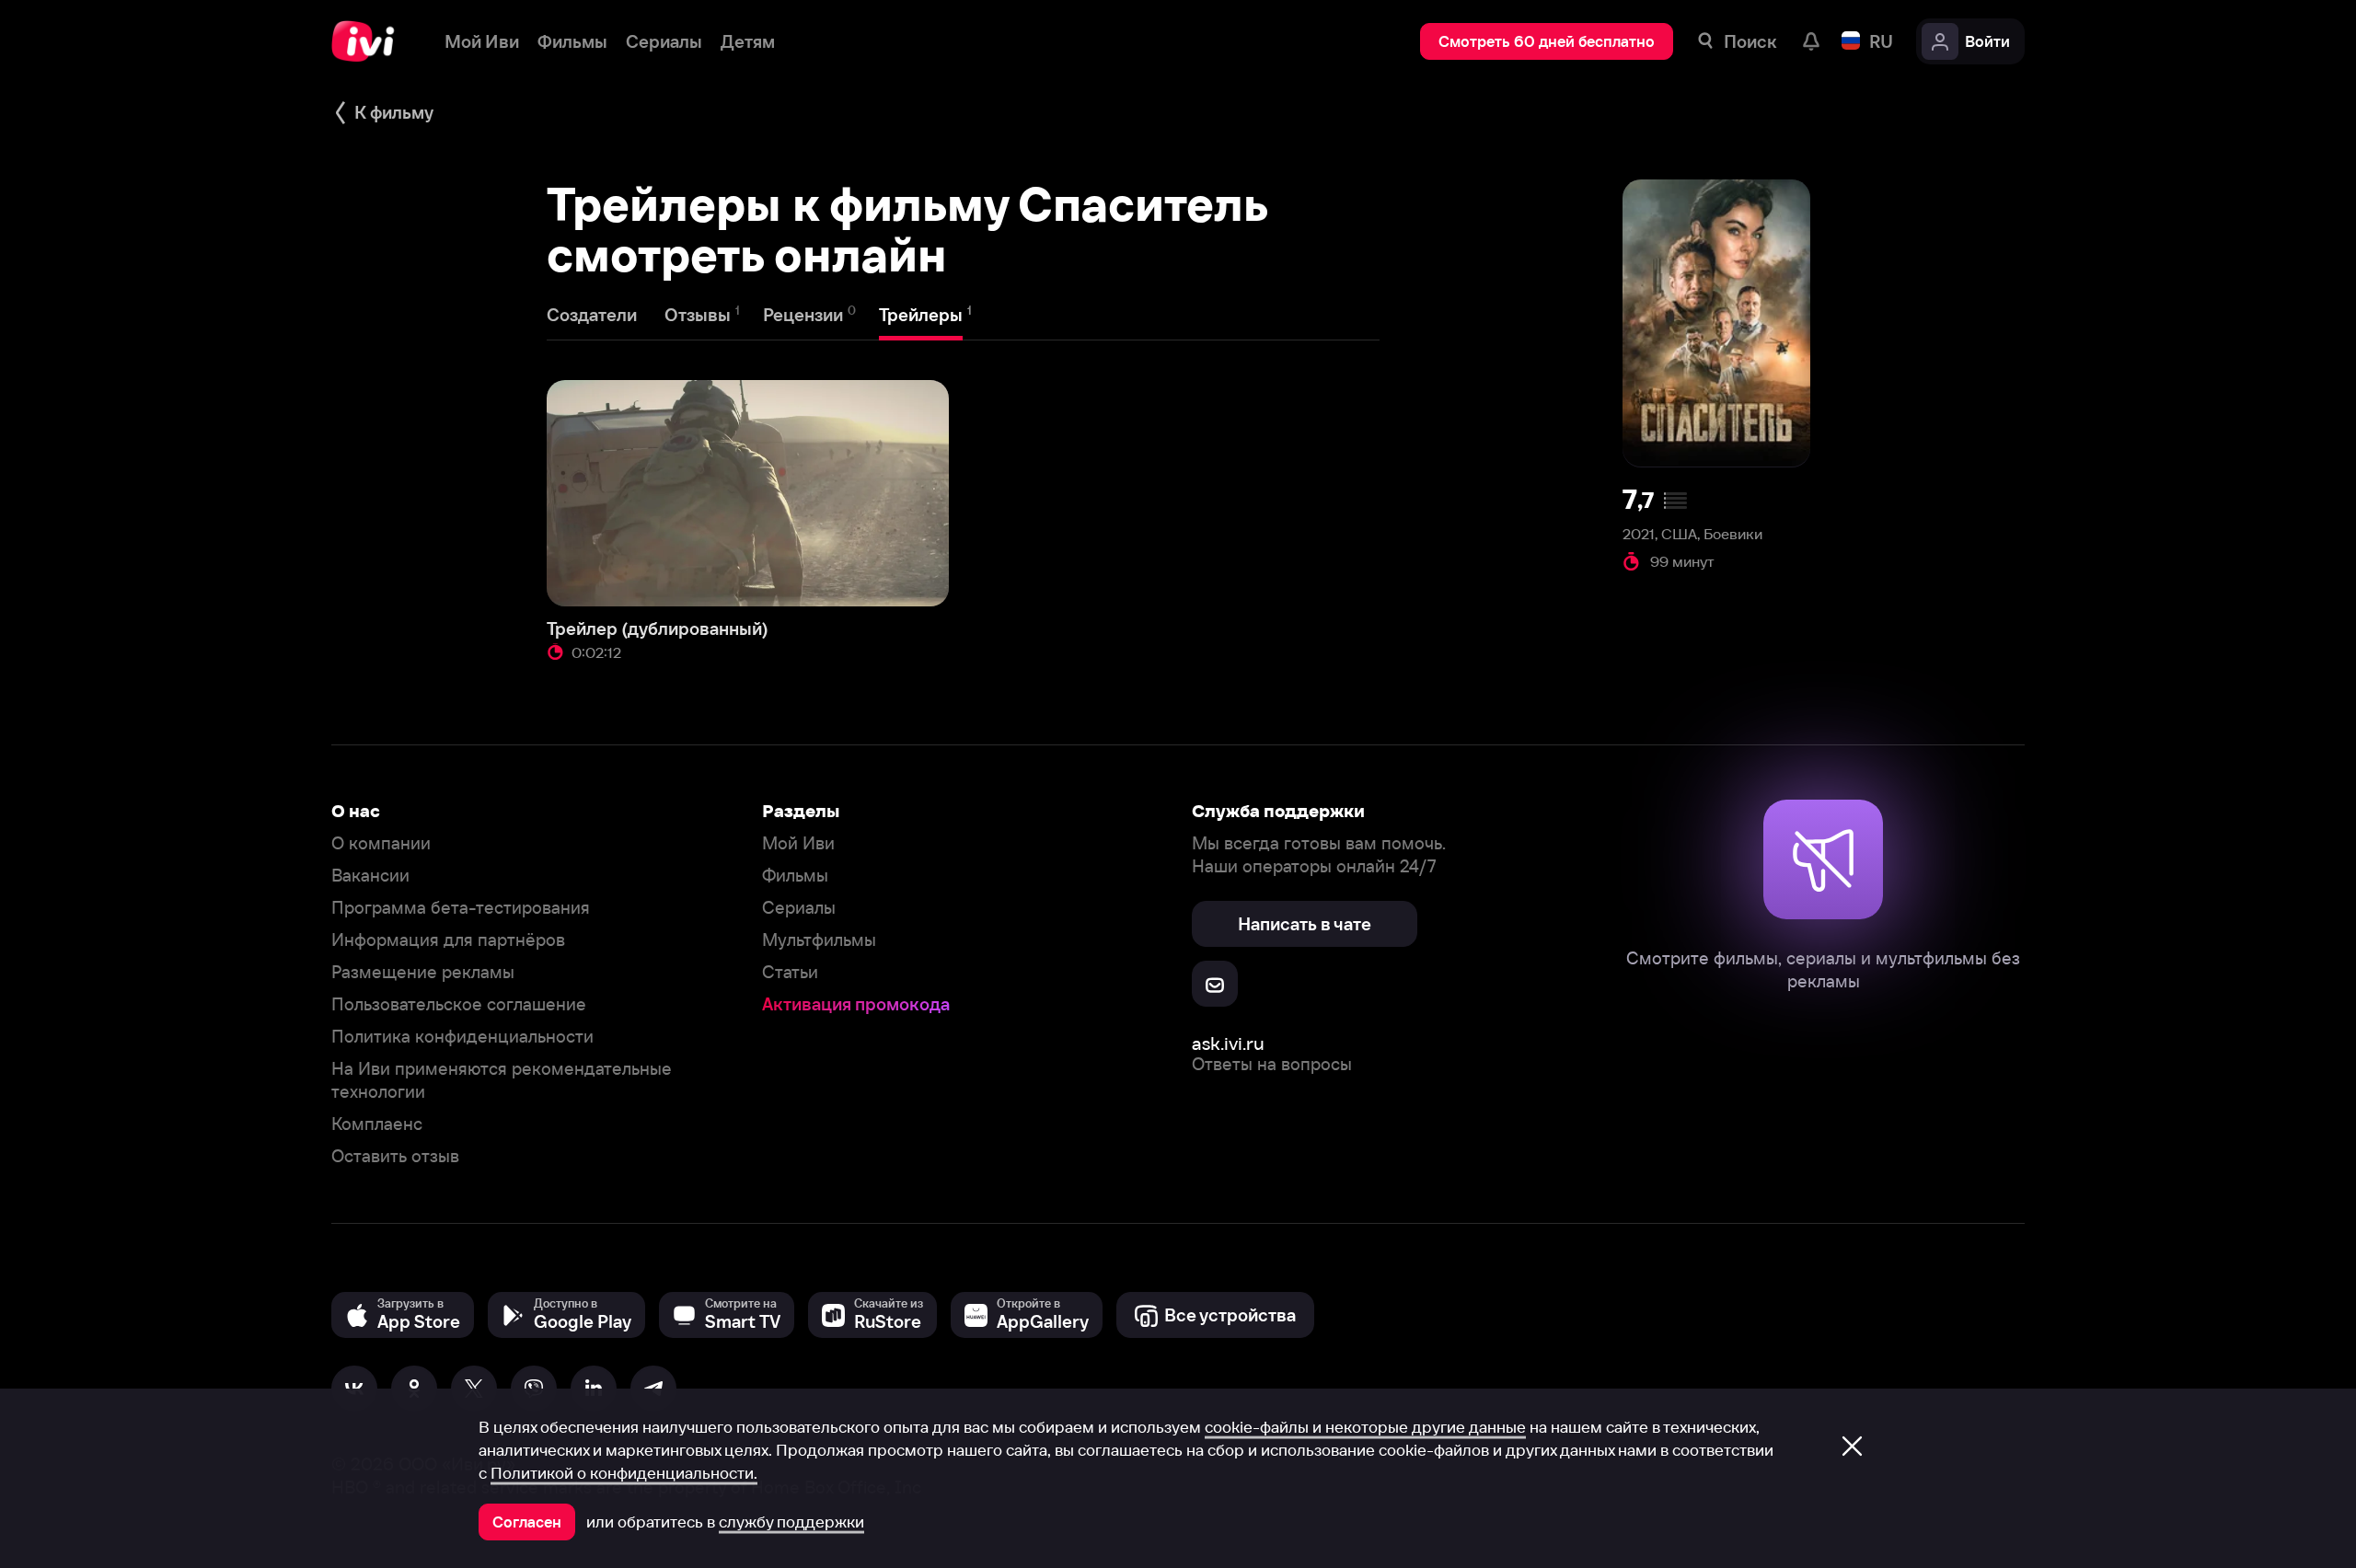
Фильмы (795, 876)
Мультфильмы (819, 940)
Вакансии (370, 876)
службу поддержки (791, 1522)
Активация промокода (856, 1004)
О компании (381, 843)
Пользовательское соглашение (459, 1004)
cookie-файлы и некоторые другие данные (1365, 1427)
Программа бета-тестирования (461, 908)
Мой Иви (798, 843)
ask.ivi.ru (1228, 1043)
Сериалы (799, 908)
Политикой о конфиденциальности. (624, 1473)
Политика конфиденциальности (462, 1037)
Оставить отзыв (395, 1156)
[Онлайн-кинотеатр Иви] (370, 41)
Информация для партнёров (448, 940)
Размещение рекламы (423, 972)
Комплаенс (377, 1124)
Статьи (790, 972)
